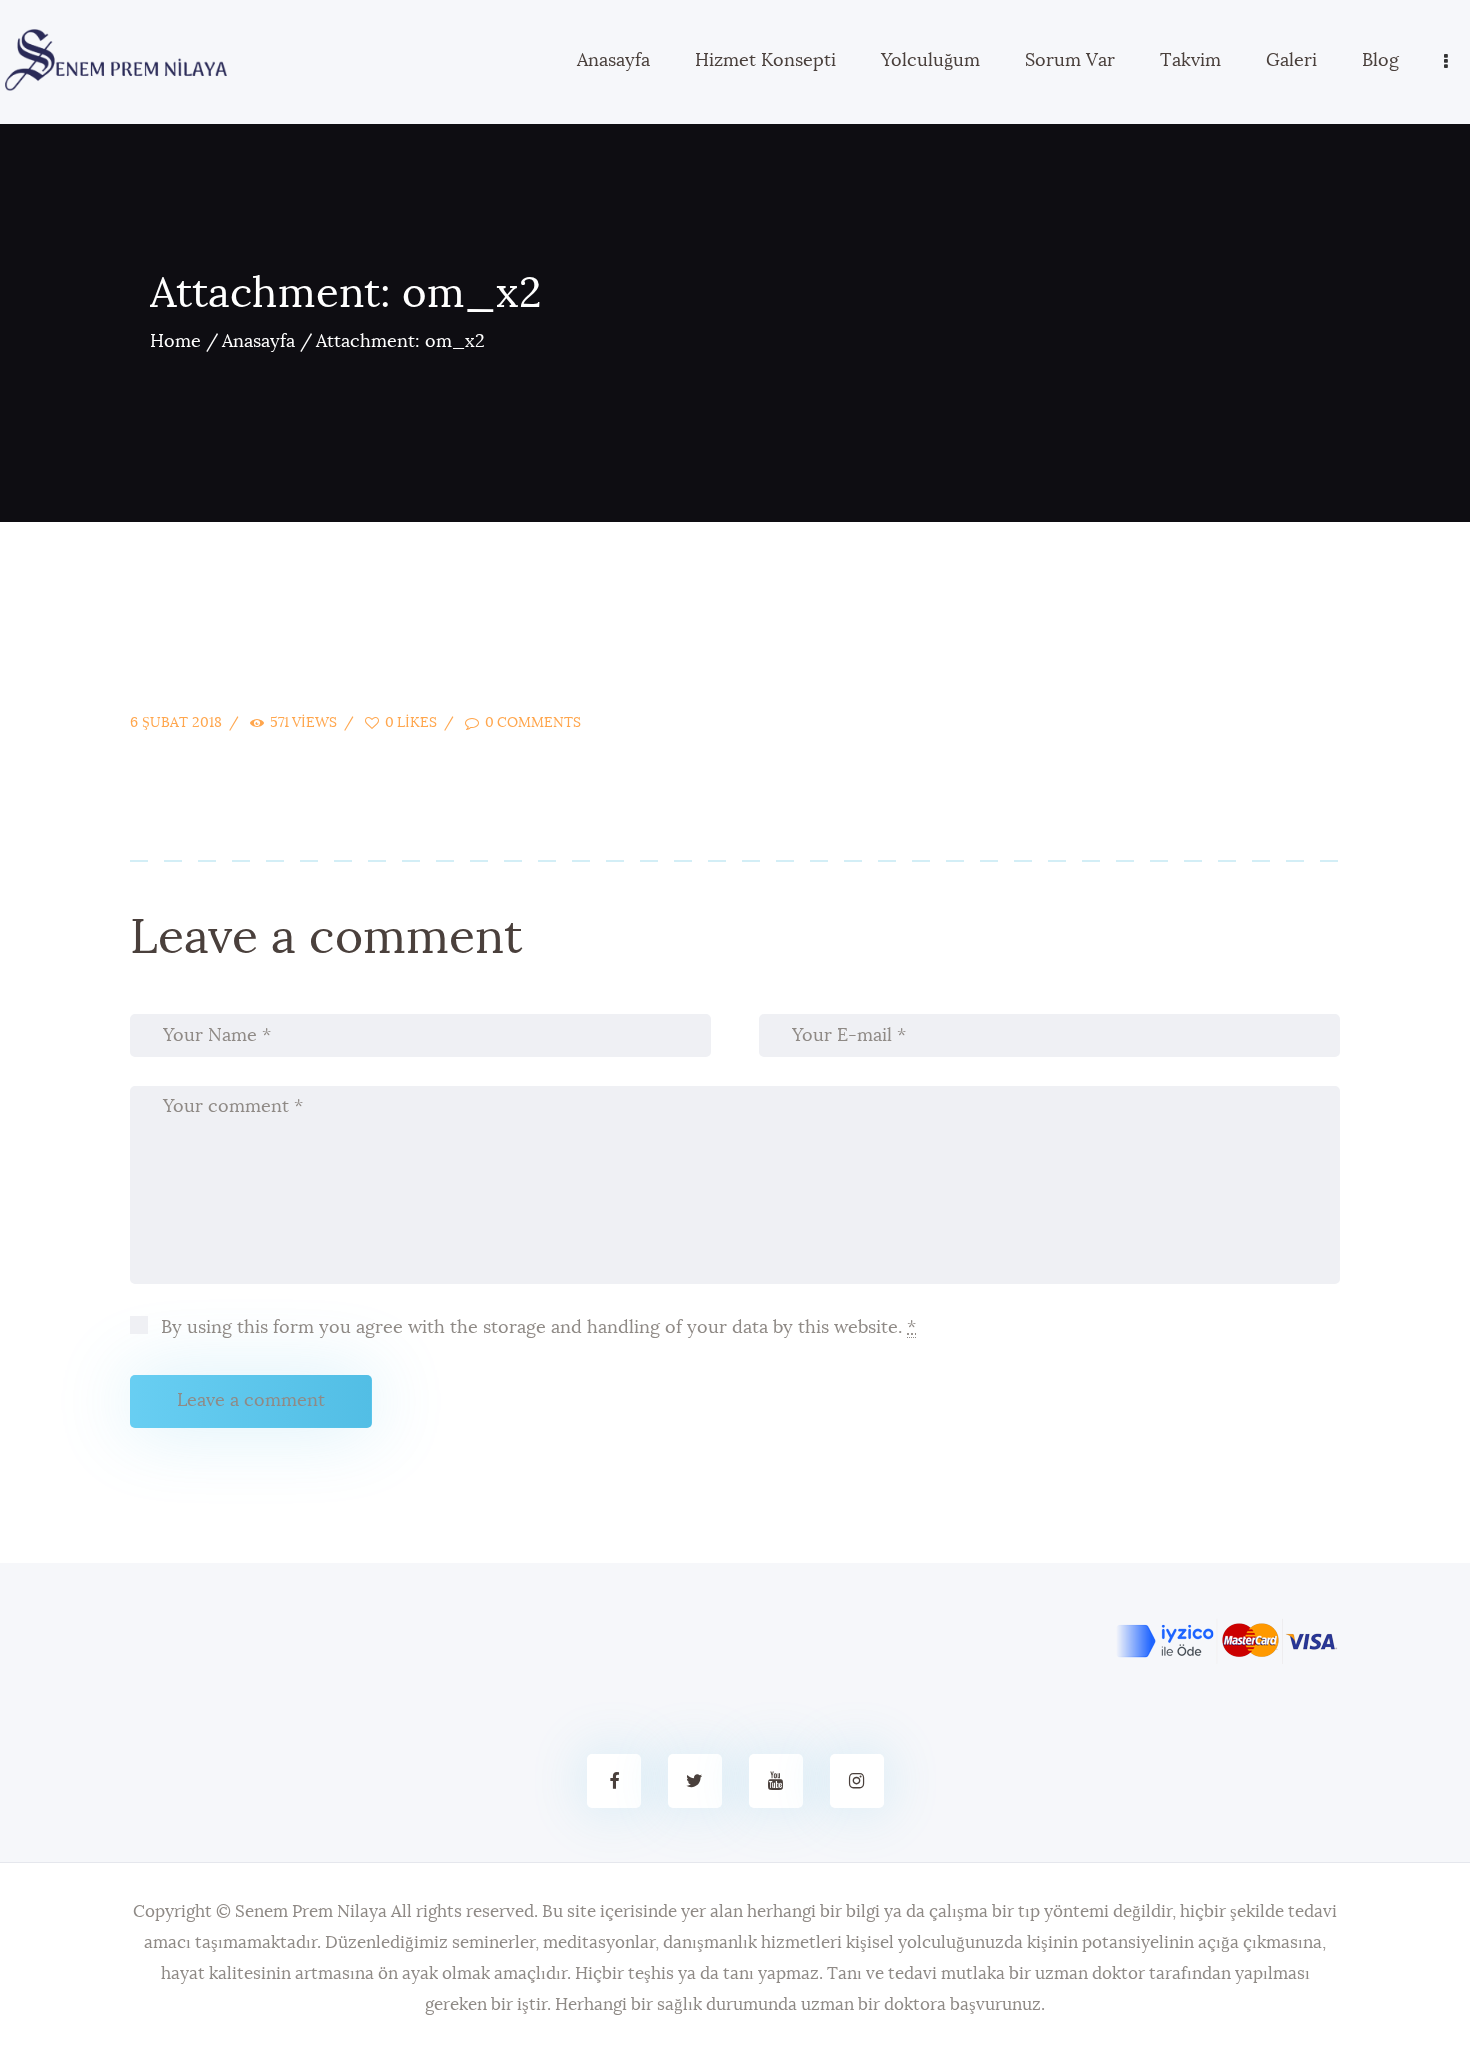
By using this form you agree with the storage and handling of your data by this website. (536, 1328)
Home (175, 342)
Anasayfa (258, 342)
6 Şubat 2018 (176, 723)
